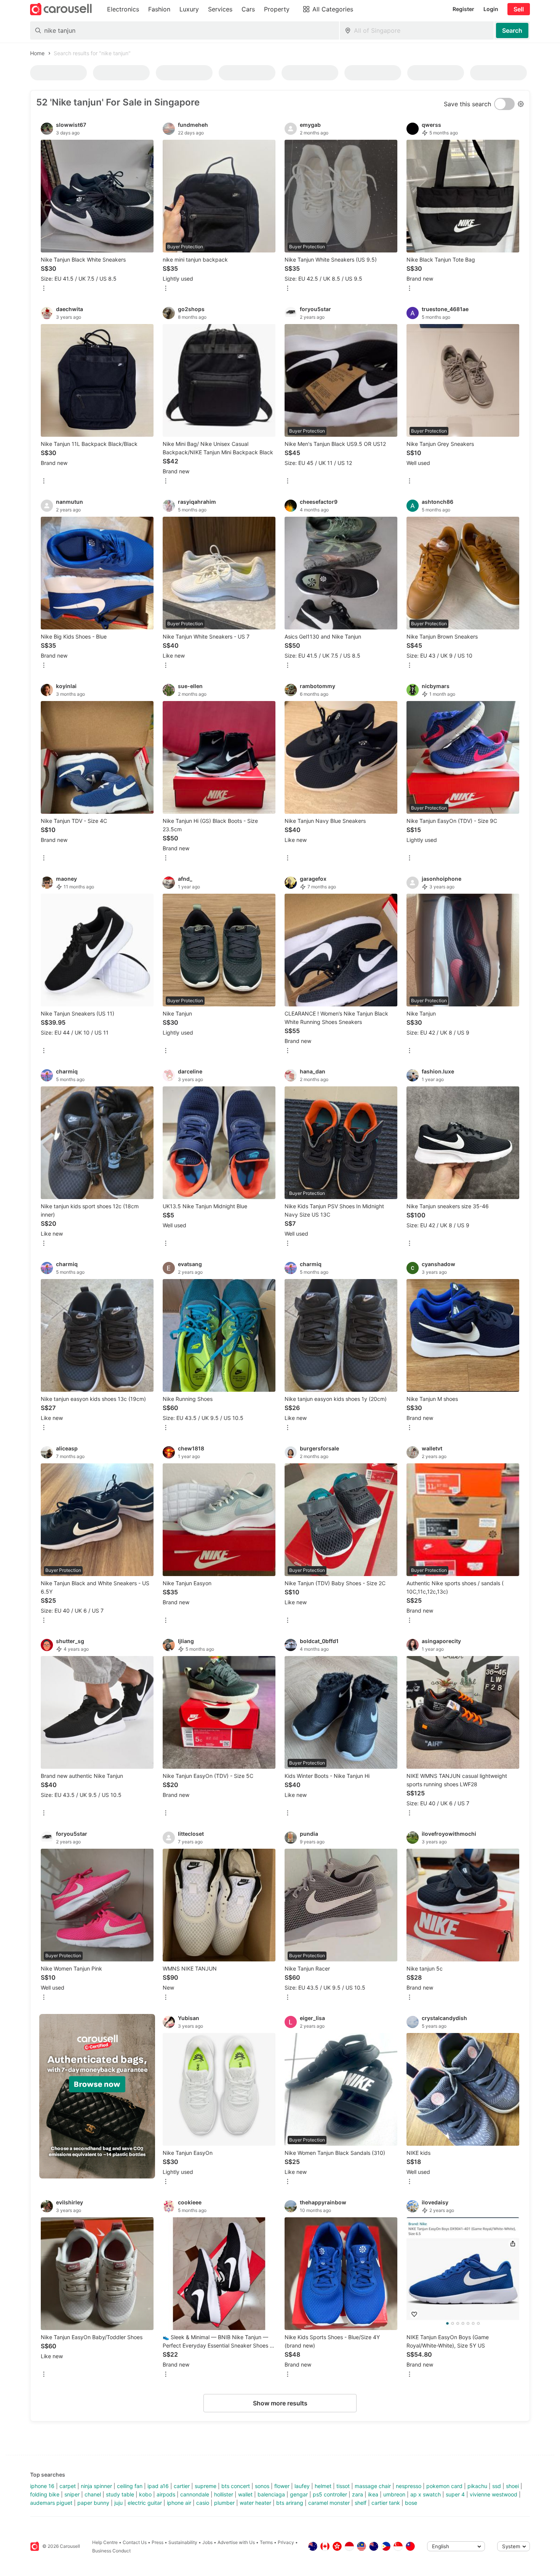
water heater (255, 2503)
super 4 (455, 2494)
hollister (224, 2494)
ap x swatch (426, 2494)
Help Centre (105, 2542)
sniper (72, 2494)
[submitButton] (512, 30)
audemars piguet (51, 2503)
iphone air (179, 2503)
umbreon (394, 2494)
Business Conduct (111, 2551)
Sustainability (183, 2542)
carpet (68, 2486)
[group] (97, 2096)
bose (411, 2503)
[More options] (44, 289)
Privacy (286, 2542)
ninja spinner (96, 2486)
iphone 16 (42, 2486)
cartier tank (386, 2503)
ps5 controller (330, 2494)
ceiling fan (130, 2486)
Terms (266, 2542)
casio (203, 2503)
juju (118, 2503)
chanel (93, 2494)
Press (158, 2542)
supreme (206, 2486)
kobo (145, 2494)
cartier (182, 2486)
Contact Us (135, 2542)
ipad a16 (158, 2486)
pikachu (477, 2486)
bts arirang (290, 2503)
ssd (497, 2486)
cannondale (195, 2494)
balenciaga (271, 2494)
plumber (224, 2503)
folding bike (45, 2494)
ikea (373, 2494)
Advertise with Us (236, 2542)
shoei (512, 2486)
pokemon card (444, 2486)
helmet (323, 2486)
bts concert (236, 2486)
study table (120, 2494)
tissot (343, 2486)
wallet (245, 2494)
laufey (302, 2486)
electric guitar (145, 2503)
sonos (262, 2486)
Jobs (207, 2542)
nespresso (409, 2486)
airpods (166, 2494)
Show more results (280, 2403)
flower (282, 2486)
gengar (299, 2494)
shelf (361, 2503)
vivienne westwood (494, 2494)
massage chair (373, 2486)
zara (358, 2494)
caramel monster (329, 2503)
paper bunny (93, 2503)
